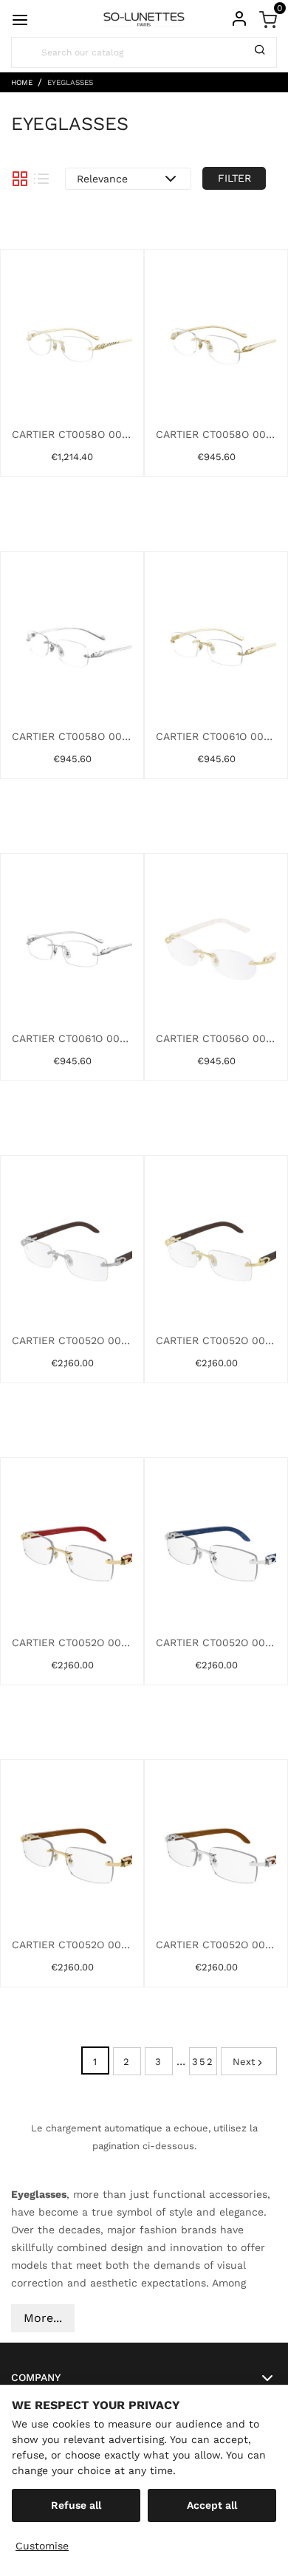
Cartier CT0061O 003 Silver (72, 1038)
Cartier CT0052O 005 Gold (216, 1340)
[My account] (239, 18)
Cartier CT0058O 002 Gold (216, 434)
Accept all (212, 2505)
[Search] (260, 52)
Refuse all (76, 2505)
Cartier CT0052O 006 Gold (72, 1642)
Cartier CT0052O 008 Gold (72, 1945)
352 (203, 2062)
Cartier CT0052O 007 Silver (216, 1642)
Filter (234, 178)
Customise (42, 2546)
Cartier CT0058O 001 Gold (72, 434)
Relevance (102, 179)
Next (244, 2062)
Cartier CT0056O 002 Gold (216, 1038)
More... (43, 2318)
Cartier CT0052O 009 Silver (216, 1945)
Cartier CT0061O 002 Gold (216, 736)
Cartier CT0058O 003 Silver (72, 736)
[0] (268, 18)
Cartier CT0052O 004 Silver (72, 1340)
